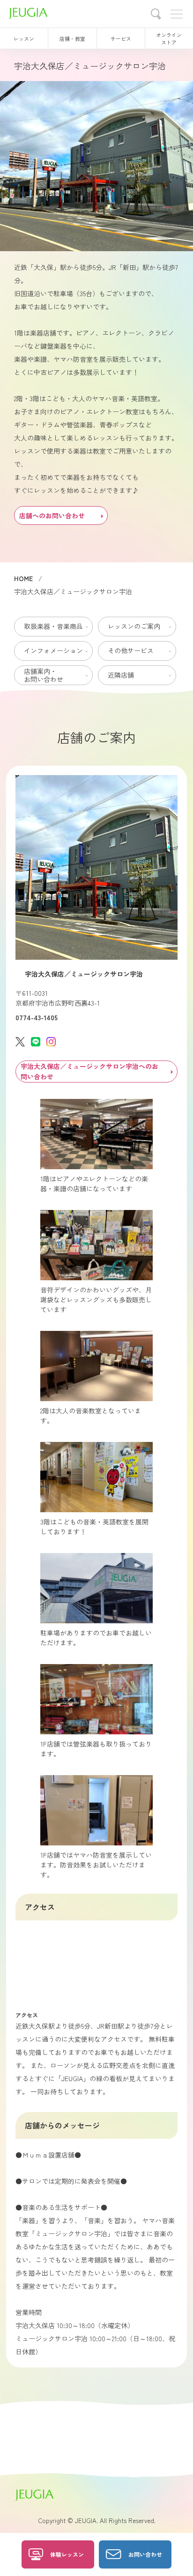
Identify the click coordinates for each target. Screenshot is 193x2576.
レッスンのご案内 (134, 626)
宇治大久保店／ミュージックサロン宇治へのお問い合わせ (89, 1071)
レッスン (24, 38)
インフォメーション (53, 650)
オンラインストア (169, 38)
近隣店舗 (121, 675)
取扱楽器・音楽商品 (53, 626)
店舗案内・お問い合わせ (44, 675)
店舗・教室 (72, 38)
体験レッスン (67, 2554)
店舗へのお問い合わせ (52, 515)
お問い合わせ (145, 2554)
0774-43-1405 (37, 1017)
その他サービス (131, 650)
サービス (121, 38)
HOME (23, 578)
